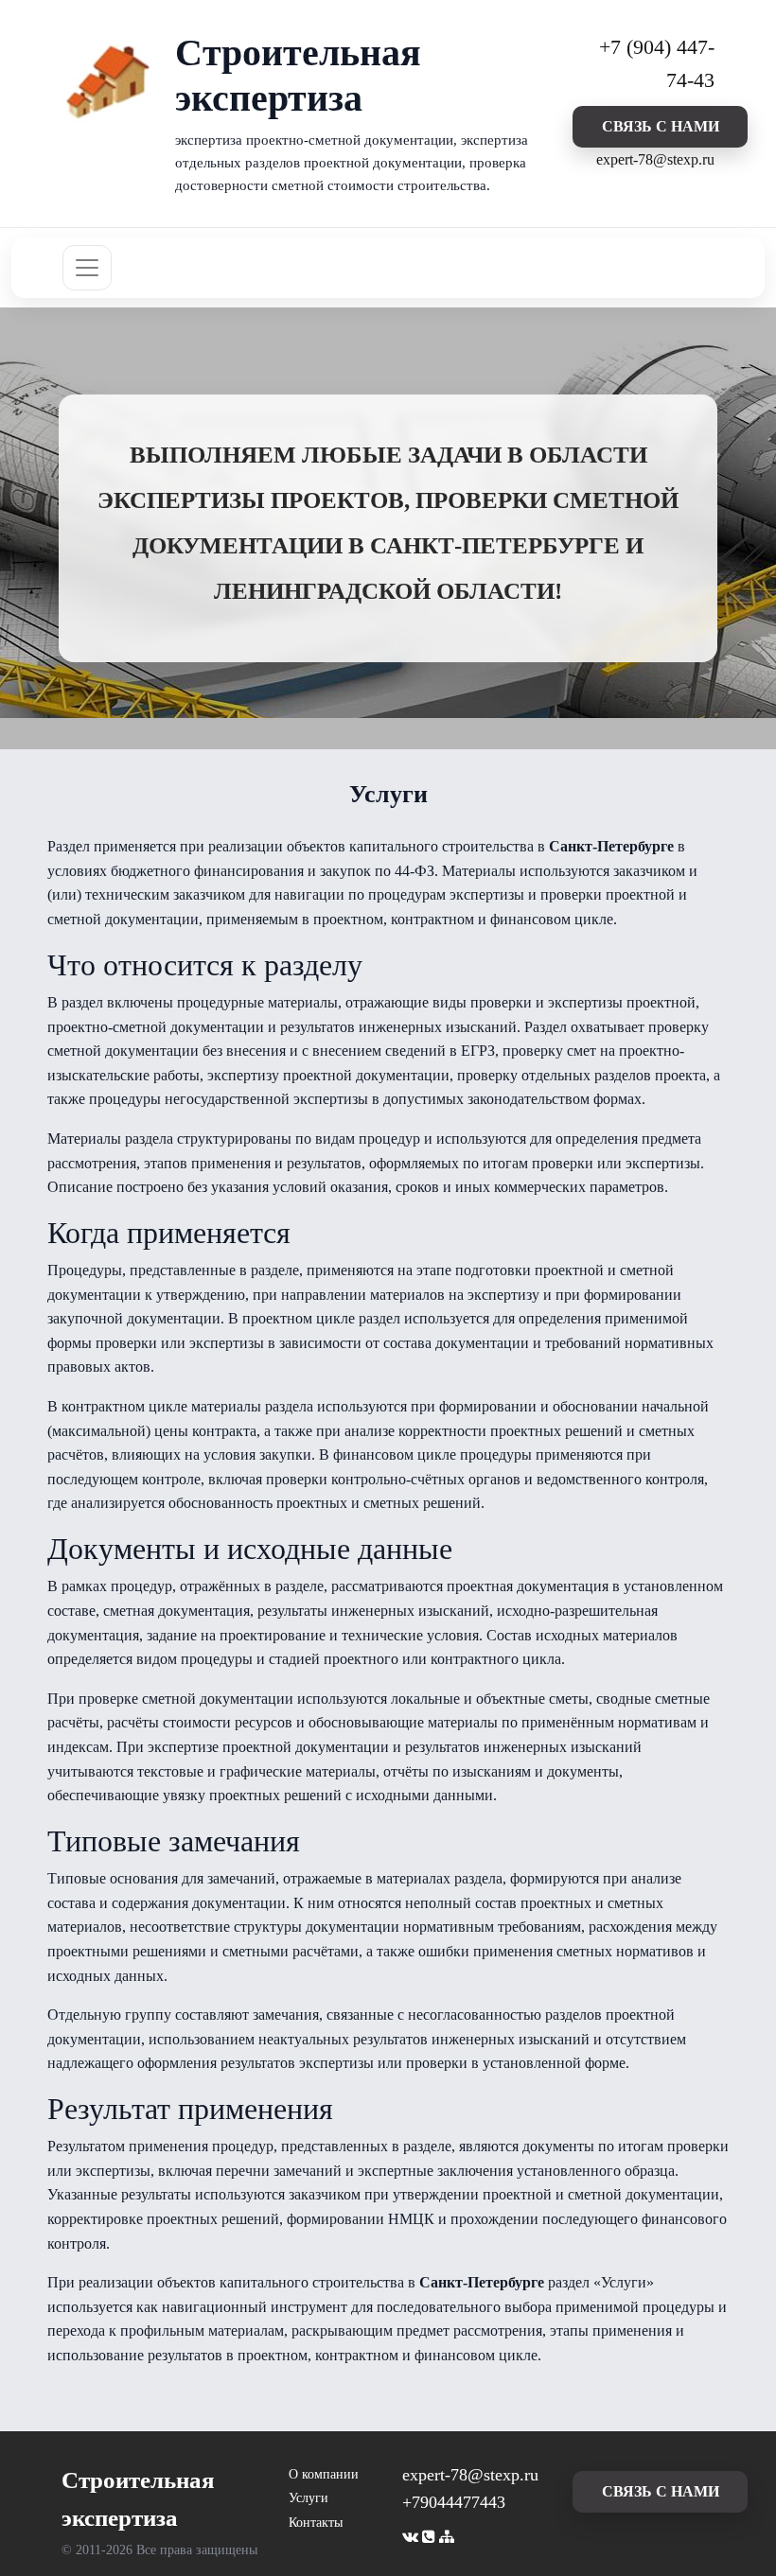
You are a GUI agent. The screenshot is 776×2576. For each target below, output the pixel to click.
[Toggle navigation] (87, 268)
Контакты (316, 2523)
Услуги (309, 2498)
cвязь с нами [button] (661, 126)
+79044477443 (454, 2502)
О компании (324, 2474)
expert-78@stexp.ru (655, 159)
